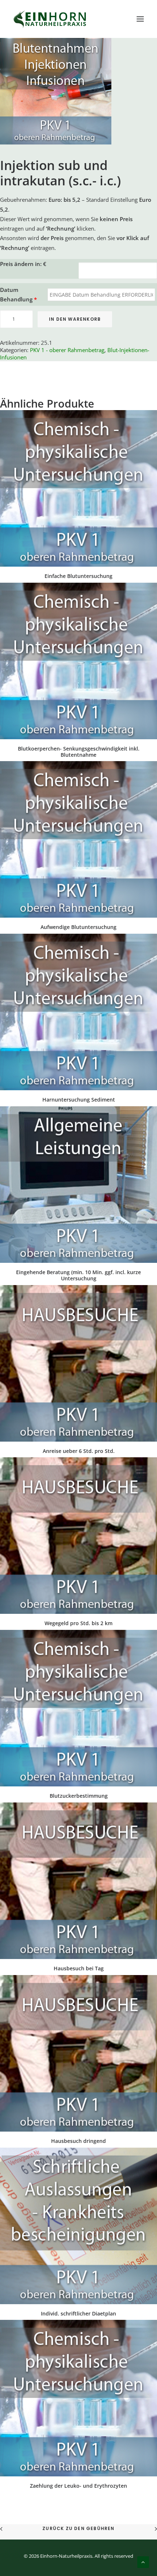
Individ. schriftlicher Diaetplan (78, 2313)
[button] (140, 19)
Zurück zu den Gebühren (78, 2528)
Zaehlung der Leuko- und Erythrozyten (78, 2486)
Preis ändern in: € (23, 264)
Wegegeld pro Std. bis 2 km (78, 1623)
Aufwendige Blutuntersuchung (78, 927)
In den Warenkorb (75, 319)
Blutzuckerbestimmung (79, 1796)
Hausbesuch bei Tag (79, 1968)
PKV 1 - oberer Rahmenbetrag (67, 350)
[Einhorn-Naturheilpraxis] (51, 19)
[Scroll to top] (143, 2561)
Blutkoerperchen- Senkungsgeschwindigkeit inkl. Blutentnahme (79, 752)
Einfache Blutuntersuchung (78, 576)
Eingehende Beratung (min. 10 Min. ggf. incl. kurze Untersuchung (78, 1275)
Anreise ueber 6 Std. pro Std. (79, 1451)
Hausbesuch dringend (78, 2141)
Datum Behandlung (18, 294)
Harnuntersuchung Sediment (79, 1100)
